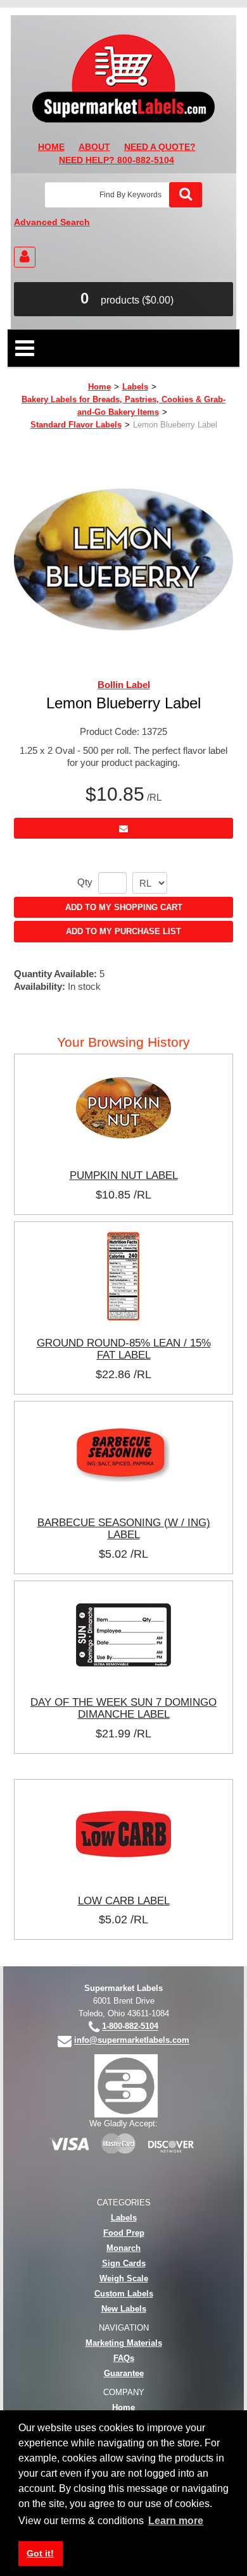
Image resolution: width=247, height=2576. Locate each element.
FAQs (124, 2358)
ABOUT (94, 147)
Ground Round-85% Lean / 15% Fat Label (124, 1349)
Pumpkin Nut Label (124, 1175)
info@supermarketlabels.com (132, 2041)
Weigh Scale (124, 2278)
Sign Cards (124, 2263)
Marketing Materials (124, 2343)
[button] (123, 299)
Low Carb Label (124, 1901)
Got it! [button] (40, 2553)
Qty (85, 882)
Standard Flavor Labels (76, 425)
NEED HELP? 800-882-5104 (117, 160)
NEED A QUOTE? (160, 147)
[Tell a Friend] (123, 828)
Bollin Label (124, 685)
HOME (51, 147)
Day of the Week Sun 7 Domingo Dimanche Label (123, 1708)
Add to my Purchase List (123, 931)
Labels (135, 387)
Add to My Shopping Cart (124, 907)
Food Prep (124, 2233)
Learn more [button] (176, 2521)
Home (99, 387)
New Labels (124, 2309)
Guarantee (124, 2373)
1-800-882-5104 (130, 2027)
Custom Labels (124, 2294)
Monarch (123, 2248)
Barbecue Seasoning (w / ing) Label (124, 1529)
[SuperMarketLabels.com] (123, 78)
